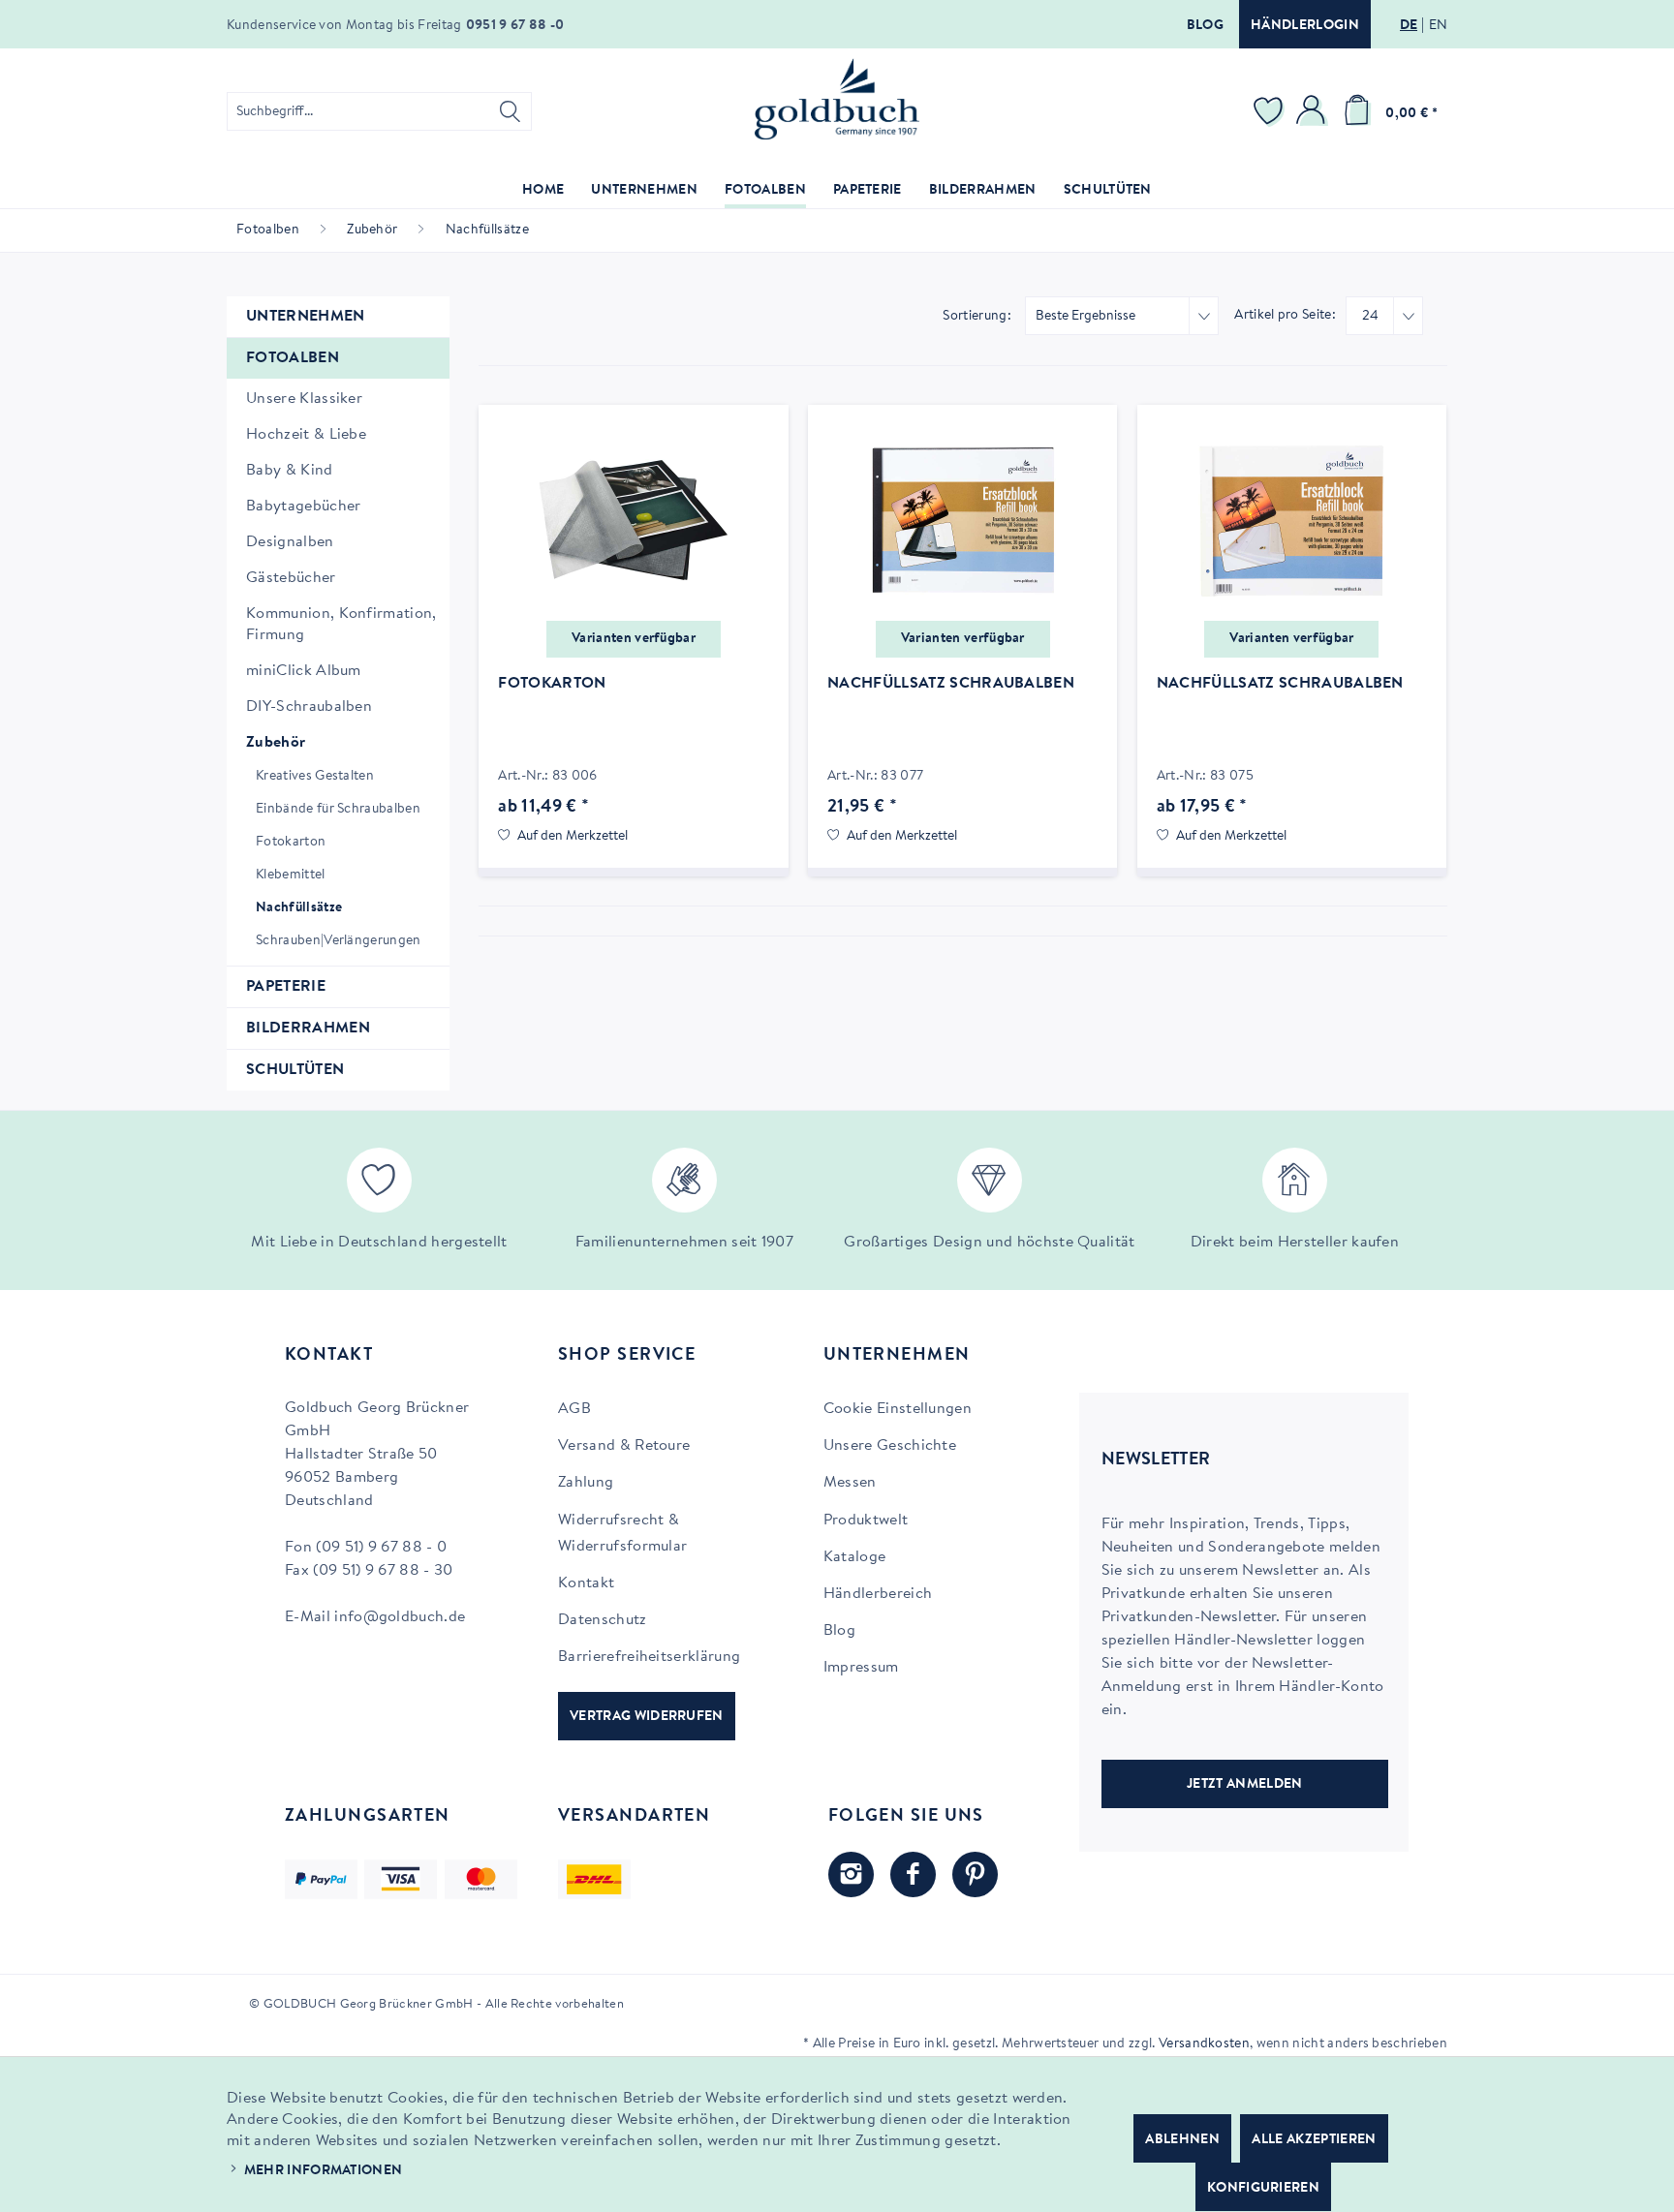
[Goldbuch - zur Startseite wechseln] (837, 99)
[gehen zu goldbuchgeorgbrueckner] (975, 1874)
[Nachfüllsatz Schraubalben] (962, 521)
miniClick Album (304, 671)
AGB (574, 1409)
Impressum (861, 1668)
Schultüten (295, 1070)
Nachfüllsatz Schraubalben (951, 684)
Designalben (290, 542)
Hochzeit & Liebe (306, 435)
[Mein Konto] (1314, 111)
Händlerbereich (878, 1594)
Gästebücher (291, 578)
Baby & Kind (290, 471)
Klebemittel (291, 876)
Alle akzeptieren (1314, 2140)
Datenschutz (603, 1620)
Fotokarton (291, 843)
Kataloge (855, 1557)
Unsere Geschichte (890, 1446)
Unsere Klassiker (304, 399)
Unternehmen (306, 317)
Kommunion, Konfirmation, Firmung (341, 625)
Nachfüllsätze (299, 908)
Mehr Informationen (324, 2171)
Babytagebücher (303, 507)
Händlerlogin (1305, 26)
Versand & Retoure (624, 1446)
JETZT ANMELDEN (1244, 1785)
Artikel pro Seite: (1285, 316)
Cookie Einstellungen (898, 1409)
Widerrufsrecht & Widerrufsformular (622, 1534)
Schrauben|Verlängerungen (339, 941)
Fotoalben (293, 358)
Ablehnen (1182, 2140)
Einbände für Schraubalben (338, 810)
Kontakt (586, 1583)
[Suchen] (510, 111)
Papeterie (286, 987)
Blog (1205, 26)
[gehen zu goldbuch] (851, 1874)
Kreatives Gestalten (315, 777)
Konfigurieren (1263, 2189)
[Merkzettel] (1271, 111)
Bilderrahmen (308, 1029)
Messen (850, 1483)
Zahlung (586, 1483)
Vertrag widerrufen (647, 1717)
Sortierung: (977, 317)
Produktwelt (866, 1521)
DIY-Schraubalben (309, 707)
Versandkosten (1204, 2044)
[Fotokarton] (633, 521)
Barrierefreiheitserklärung (649, 1657)
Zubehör (276, 743)
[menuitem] (379, 111)
